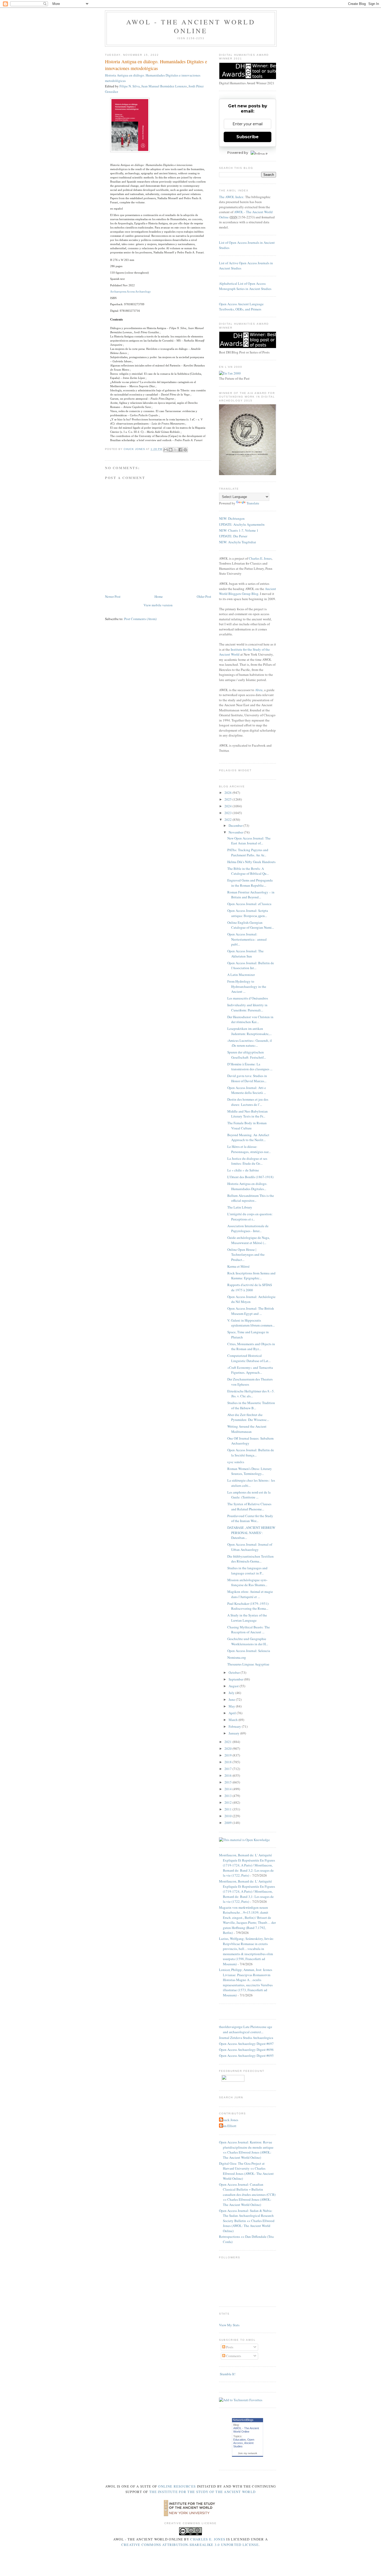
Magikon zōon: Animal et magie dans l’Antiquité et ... (250, 1594)
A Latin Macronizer (241, 975)
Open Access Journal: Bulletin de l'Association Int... (251, 966)
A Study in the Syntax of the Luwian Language (247, 1618)
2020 (228, 1748)
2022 (228, 820)
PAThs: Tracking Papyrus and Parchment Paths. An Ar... (248, 852)
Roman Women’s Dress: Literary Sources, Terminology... (250, 1471)
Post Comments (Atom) (140, 619)
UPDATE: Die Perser (233, 536)
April (233, 1713)
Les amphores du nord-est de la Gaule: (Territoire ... (249, 1495)
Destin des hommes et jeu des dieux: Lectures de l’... (248, 1102)
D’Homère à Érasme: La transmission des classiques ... (250, 1067)
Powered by (238, 152)
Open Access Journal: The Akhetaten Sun (245, 954)
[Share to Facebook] (180, 450)
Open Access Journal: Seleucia (249, 1651)
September (236, 1679)
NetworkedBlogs (243, 2420)
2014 (228, 1789)
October (235, 1672)
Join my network (248, 2453)
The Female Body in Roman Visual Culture (247, 1126)
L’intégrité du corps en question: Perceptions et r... (250, 1217)
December (236, 825)
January (234, 1733)
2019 (228, 1755)
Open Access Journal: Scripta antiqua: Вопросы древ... (248, 913)
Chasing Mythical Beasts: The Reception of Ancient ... (249, 1630)
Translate (253, 503)
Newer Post (113, 596)
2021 (228, 1742)
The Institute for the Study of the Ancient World (202, 2492)
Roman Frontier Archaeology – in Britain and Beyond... (251, 895)
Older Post (204, 596)
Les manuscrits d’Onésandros (248, 998)
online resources (177, 2486)
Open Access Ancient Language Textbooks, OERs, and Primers (241, 307)
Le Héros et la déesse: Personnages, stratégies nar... (249, 1149)
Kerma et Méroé (238, 1266)
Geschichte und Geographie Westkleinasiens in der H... (248, 1641)
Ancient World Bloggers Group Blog (248, 591)
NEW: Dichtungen (232, 518)
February (235, 1726)
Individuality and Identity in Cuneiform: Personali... (247, 1008)
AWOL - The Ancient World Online (191, 26)
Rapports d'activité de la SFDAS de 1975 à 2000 (250, 1287)
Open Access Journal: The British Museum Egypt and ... (251, 1311)
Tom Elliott (228, 2126)
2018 (228, 1762)
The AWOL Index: (232, 197)
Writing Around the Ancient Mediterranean (247, 1429)
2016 (228, 1775)
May (232, 1706)
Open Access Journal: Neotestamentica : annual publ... (247, 939)
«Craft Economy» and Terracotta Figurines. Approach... (250, 1370)
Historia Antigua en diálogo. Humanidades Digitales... (247, 1186)
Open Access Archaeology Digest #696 (246, 2050)
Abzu (259, 690)
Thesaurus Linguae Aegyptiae (248, 1664)
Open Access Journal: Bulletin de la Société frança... (251, 1453)
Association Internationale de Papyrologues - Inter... (248, 1228)
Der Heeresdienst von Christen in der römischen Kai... (250, 1019)
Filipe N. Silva (130, 86)
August (234, 1686)
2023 (228, 813)
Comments (233, 2356)
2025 (228, 799)
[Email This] (166, 450)
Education (239, 2440)
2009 (228, 1823)
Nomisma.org (237, 1657)
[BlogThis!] (171, 450)
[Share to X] (175, 450)
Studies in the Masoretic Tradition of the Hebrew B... (251, 1405)
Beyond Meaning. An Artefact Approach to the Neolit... (248, 1137)
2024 (228, 806)
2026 (228, 793)
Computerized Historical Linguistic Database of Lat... (249, 1358)
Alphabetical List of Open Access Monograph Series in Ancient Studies (245, 286)
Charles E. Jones (260, 558)
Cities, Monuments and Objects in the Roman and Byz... (251, 1346)
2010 (228, 1816)
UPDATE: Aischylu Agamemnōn (242, 524)
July (232, 1693)
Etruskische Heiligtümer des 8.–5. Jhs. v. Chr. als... (251, 1394)
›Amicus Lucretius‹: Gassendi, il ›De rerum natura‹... (250, 1043)
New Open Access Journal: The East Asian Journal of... (249, 841)
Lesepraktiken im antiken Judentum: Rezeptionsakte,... (249, 1031)
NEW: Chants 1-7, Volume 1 (239, 530)
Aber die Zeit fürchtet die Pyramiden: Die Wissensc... (248, 1417)
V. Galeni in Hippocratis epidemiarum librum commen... (251, 1323)
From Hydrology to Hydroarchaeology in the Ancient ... (247, 986)
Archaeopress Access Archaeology (130, 291)
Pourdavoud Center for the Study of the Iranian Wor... (250, 1518)
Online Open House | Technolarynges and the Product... (246, 1255)
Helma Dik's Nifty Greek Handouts (251, 862)
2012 (228, 1802)
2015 (228, 1782)
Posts (229, 2347)
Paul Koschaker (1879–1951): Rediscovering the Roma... (248, 1606)
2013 (228, 1796)
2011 (228, 1809)
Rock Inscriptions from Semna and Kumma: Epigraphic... (251, 1276)
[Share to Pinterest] (185, 450)
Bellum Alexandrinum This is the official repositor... (251, 1198)
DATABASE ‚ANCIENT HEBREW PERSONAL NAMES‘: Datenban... (251, 1533)
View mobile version (158, 605)
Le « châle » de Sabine (243, 1170)
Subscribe (248, 137)
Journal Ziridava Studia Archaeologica (246, 2038)
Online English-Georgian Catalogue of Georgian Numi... (251, 925)
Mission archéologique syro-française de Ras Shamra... (247, 1582)
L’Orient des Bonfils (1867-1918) (250, 1177)
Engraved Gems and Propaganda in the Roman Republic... (250, 883)
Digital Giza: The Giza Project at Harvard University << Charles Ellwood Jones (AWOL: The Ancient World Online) (246, 2171)
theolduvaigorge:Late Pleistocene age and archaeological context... (246, 2029)
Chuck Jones (135, 449)
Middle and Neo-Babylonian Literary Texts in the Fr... (248, 1114)
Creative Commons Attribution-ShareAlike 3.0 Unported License (190, 2545)
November (236, 832)
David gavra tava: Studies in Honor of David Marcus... (247, 1078)
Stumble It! (227, 2374)
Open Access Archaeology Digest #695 (246, 2056)
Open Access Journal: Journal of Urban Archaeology (250, 1547)
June (232, 1699)
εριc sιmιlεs (236, 1462)
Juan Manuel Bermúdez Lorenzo (164, 86)
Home (159, 596)
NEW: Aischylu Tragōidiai (238, 542)
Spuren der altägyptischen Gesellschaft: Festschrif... (247, 1055)
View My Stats (229, 2325)
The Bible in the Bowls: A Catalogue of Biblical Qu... (248, 871)
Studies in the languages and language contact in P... (247, 1571)
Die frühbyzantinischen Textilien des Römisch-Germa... (251, 1559)
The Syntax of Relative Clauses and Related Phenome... (249, 1506)
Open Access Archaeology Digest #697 (246, 2044)
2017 (228, 1769)
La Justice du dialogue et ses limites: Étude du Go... (247, 1161)
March (234, 1720)
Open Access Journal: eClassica (249, 904)
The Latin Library (240, 1207)
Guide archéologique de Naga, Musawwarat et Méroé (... (249, 1240)
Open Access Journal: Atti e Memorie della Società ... (247, 1090)
